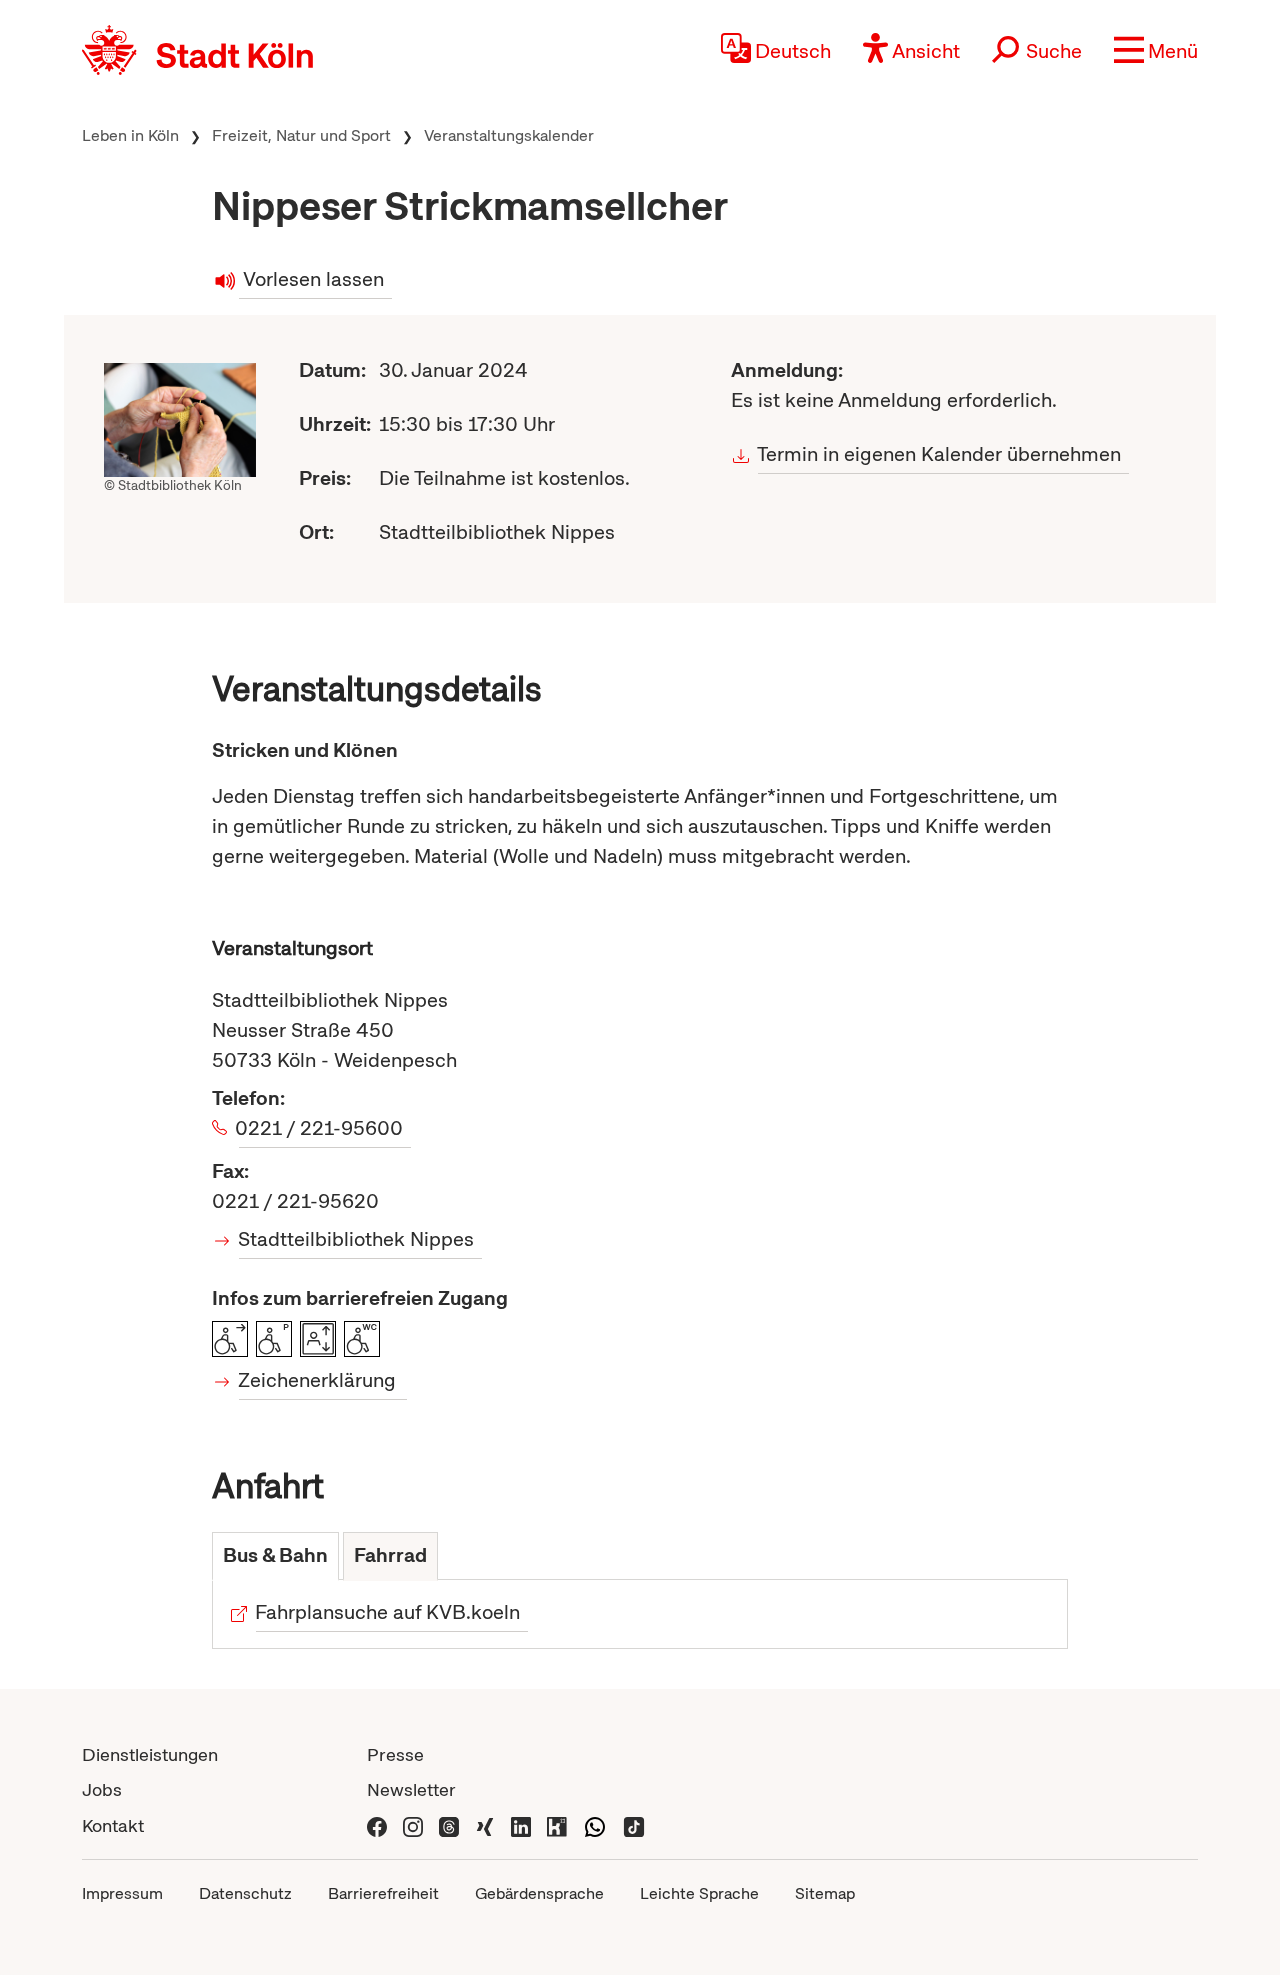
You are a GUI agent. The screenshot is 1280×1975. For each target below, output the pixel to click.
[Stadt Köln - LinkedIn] (521, 1825)
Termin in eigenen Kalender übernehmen (939, 454)
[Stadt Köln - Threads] (449, 1825)
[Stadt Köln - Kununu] (557, 1825)
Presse (395, 1754)
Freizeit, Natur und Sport (301, 135)
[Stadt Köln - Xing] (485, 1825)
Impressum (122, 1893)
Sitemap (825, 1893)
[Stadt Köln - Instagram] (413, 1825)
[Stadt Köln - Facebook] (377, 1825)
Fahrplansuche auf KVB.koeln (388, 1612)
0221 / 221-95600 (321, 1128)
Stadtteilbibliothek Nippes (356, 1239)
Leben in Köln (130, 135)
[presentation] (275, 1556)
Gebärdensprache (539, 1893)
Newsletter (411, 1789)
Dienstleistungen (150, 1754)
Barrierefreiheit (383, 1893)
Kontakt (113, 1825)
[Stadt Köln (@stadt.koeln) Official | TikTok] (634, 1825)
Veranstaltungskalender (509, 135)
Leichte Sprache (699, 1893)
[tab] (275, 1556)
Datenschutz (245, 1893)
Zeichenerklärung (317, 1380)
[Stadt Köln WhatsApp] (595, 1825)
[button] (1156, 50)
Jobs (102, 1789)
